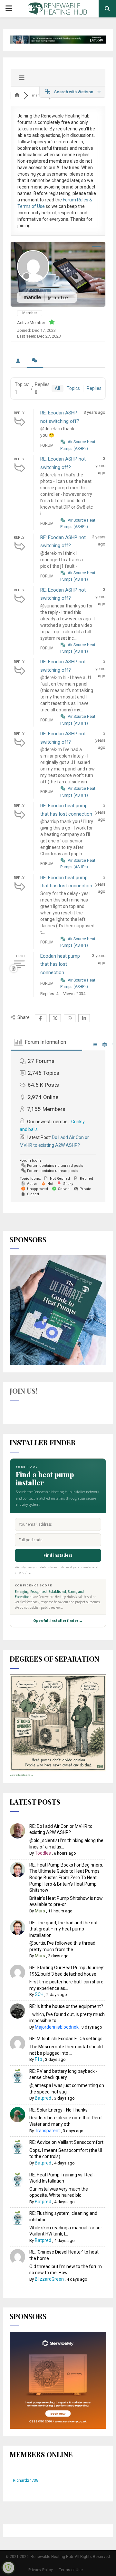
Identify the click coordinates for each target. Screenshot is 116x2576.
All (57, 388)
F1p (39, 2059)
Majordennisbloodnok (57, 2027)
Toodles (43, 1853)
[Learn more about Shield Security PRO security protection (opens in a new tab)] (8, 2568)
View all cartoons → (22, 1775)
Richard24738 (26, 2480)
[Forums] (17, 95)
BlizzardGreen (49, 2279)
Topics (73, 388)
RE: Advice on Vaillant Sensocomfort (66, 2142)
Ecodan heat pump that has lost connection (60, 964)
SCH (39, 1994)
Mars (40, 1911)
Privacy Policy (41, 2570)
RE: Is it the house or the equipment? (66, 2006)
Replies (94, 388)
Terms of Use (71, 2570)
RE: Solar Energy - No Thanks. (59, 2110)
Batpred (43, 2098)
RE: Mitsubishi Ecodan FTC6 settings (66, 2039)
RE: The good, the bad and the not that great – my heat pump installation (63, 1929)
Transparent (47, 2131)
